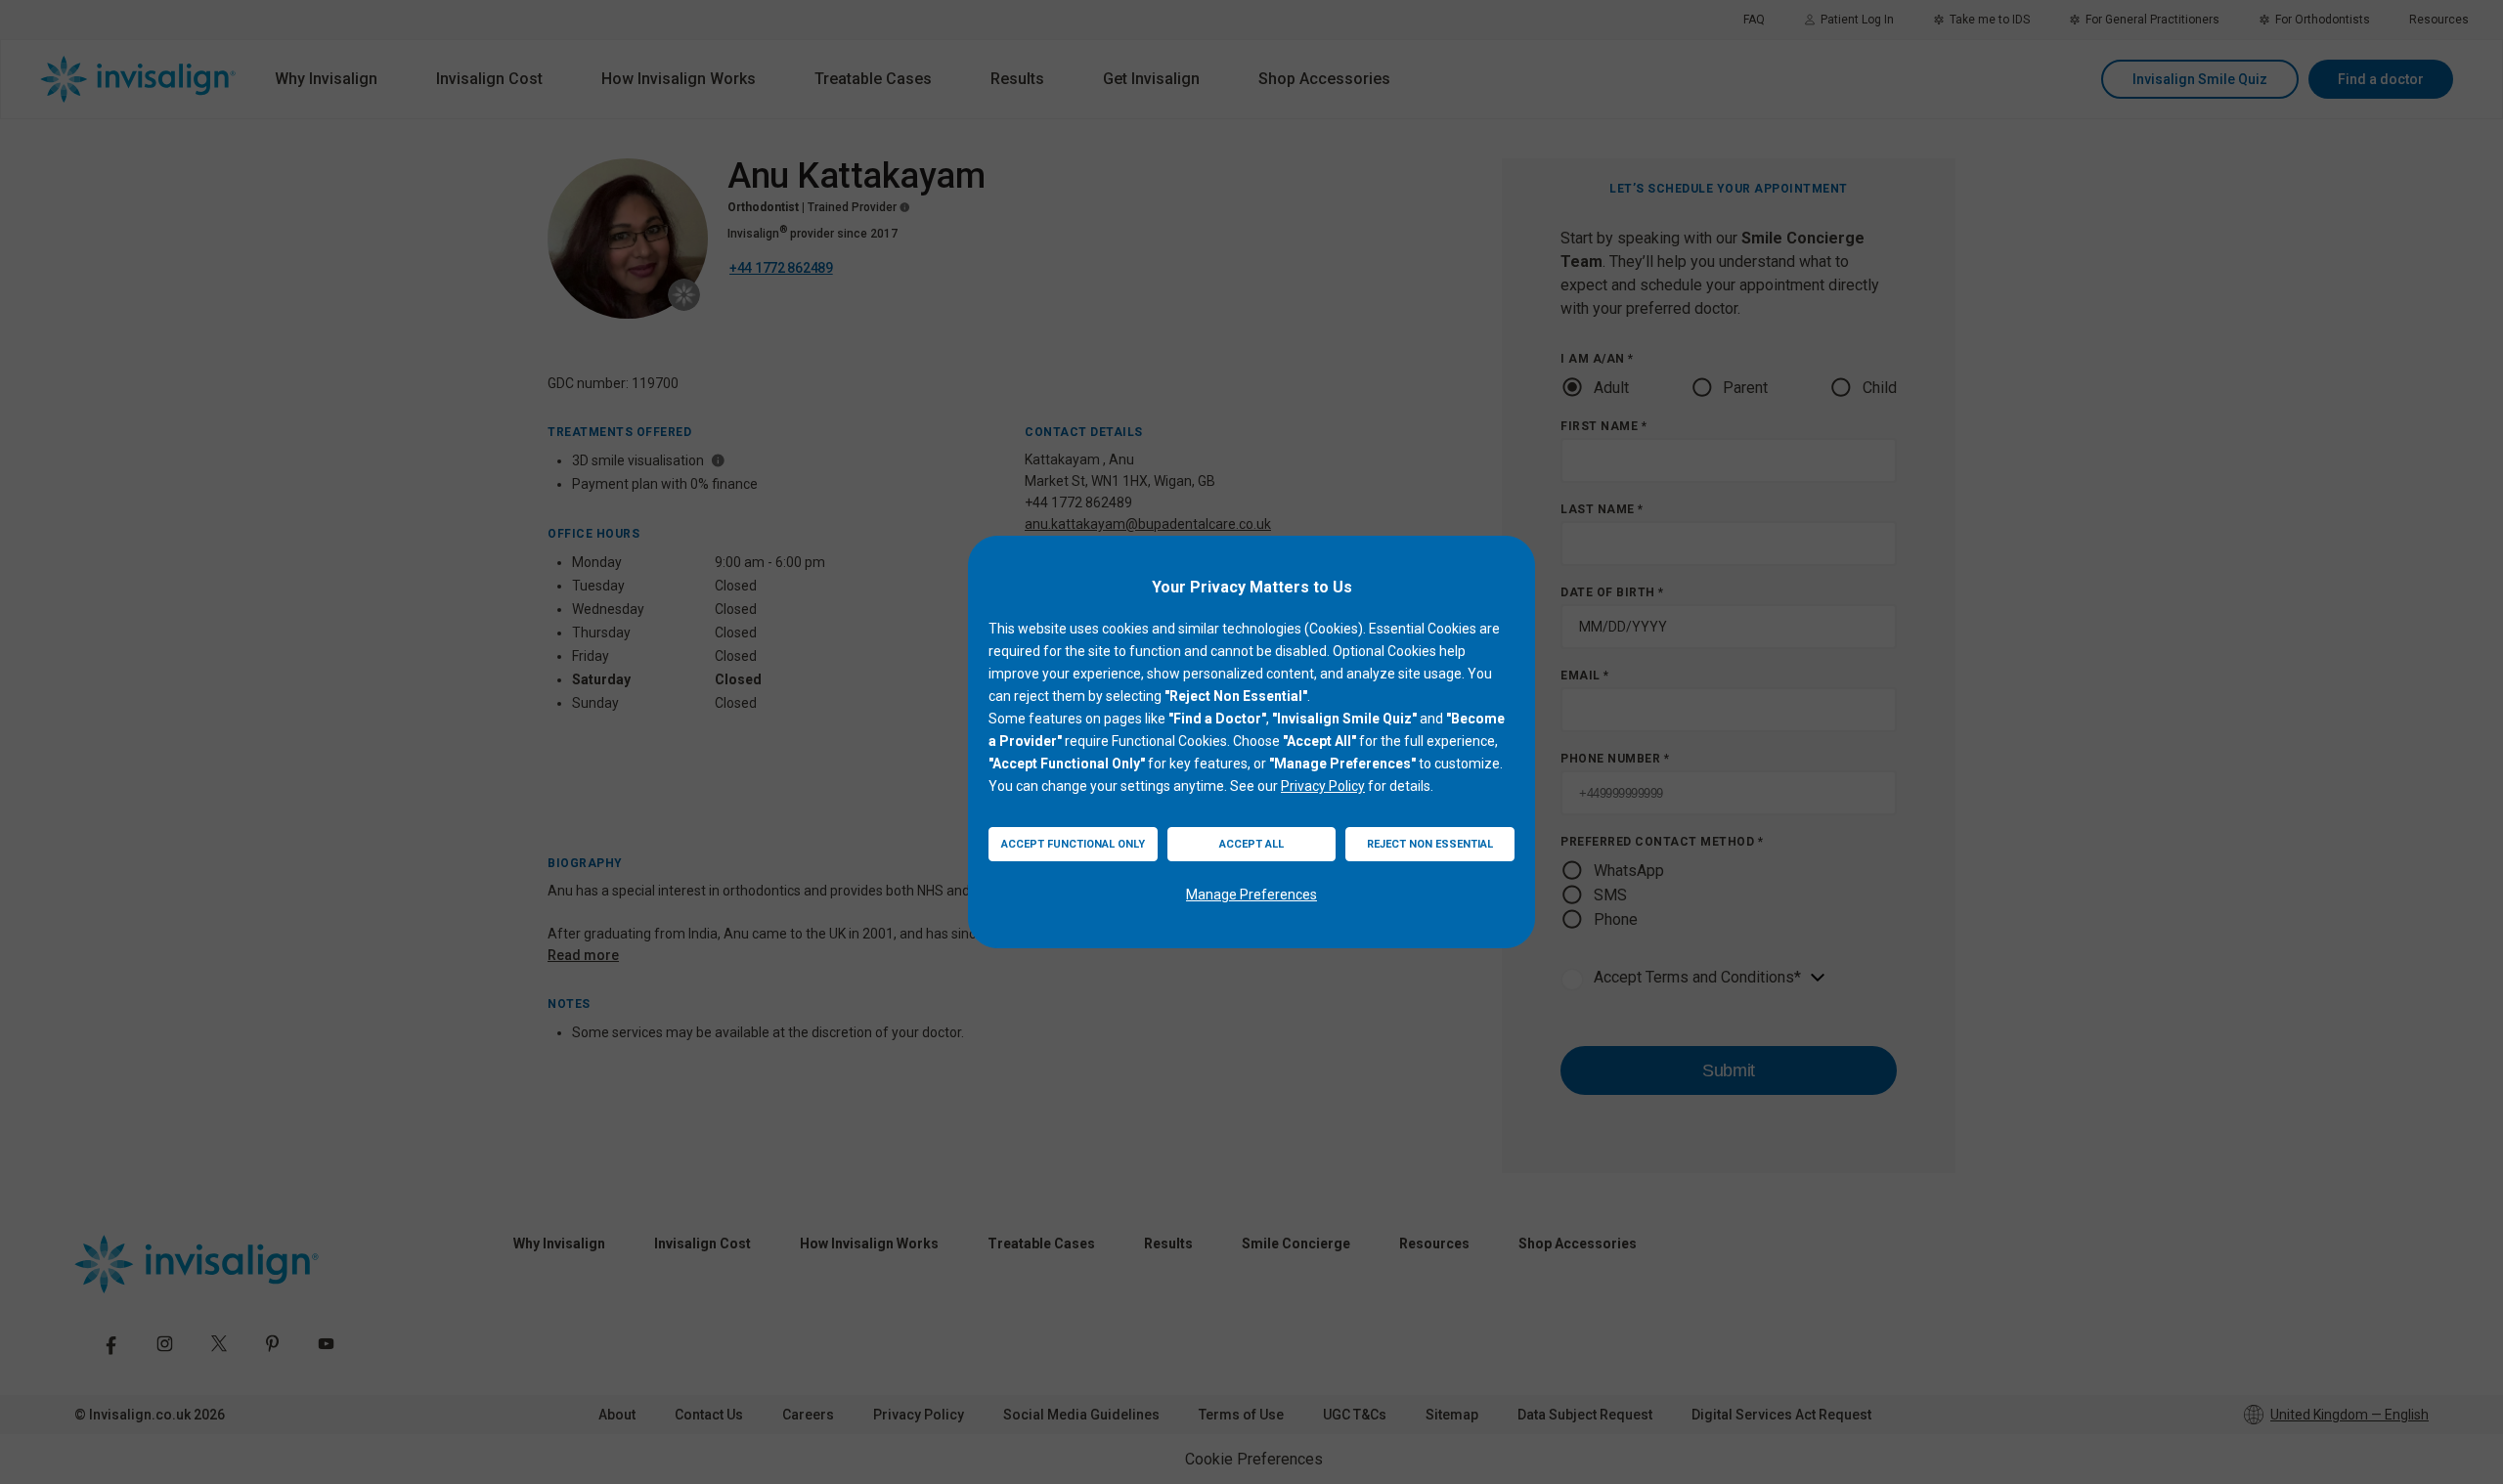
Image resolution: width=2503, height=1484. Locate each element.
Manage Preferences (1251, 895)
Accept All (1251, 844)
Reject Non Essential (1430, 844)
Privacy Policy (1323, 786)
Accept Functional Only (1073, 844)
